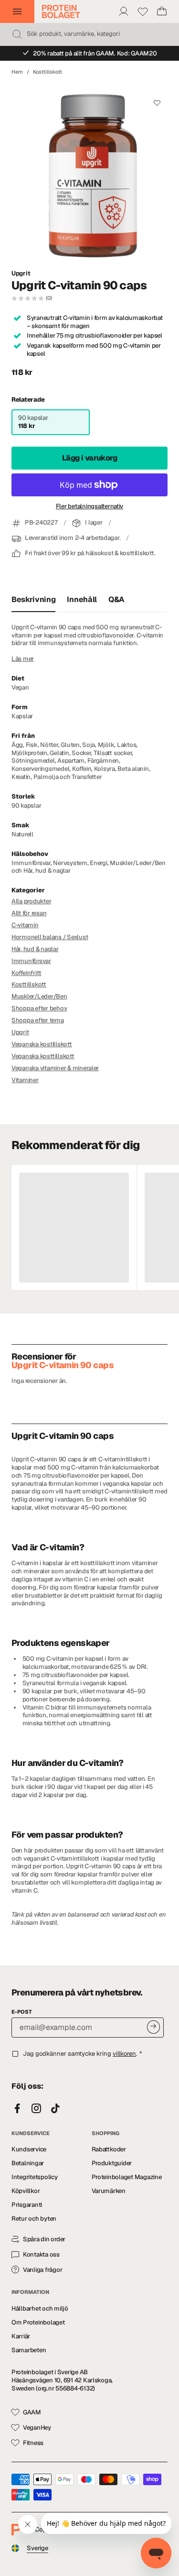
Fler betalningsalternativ (90, 506)
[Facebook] (17, 2109)
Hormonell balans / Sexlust (50, 937)
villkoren (124, 2054)
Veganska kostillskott (42, 1044)
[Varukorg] (162, 11)
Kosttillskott (47, 72)
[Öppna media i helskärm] (89, 172)
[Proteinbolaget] (61, 11)
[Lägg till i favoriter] (157, 103)
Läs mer (23, 659)
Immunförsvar (31, 961)
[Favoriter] (143, 11)
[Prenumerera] (153, 2027)
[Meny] (17, 11)
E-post (22, 2012)
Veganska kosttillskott (43, 1056)
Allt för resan (29, 913)
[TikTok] (55, 2109)
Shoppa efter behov (39, 1008)
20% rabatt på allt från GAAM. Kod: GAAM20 (95, 53)
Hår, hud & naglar (35, 949)
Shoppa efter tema (38, 1020)
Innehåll (82, 599)
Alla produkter (31, 901)
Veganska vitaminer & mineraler (55, 1068)
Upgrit (21, 274)
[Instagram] (36, 2109)
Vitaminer (25, 1080)
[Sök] (17, 34)
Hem (17, 72)
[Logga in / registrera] (124, 11)
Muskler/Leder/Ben (39, 996)
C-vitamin (25, 925)
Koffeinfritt (26, 973)
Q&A (116, 599)
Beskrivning (33, 599)
